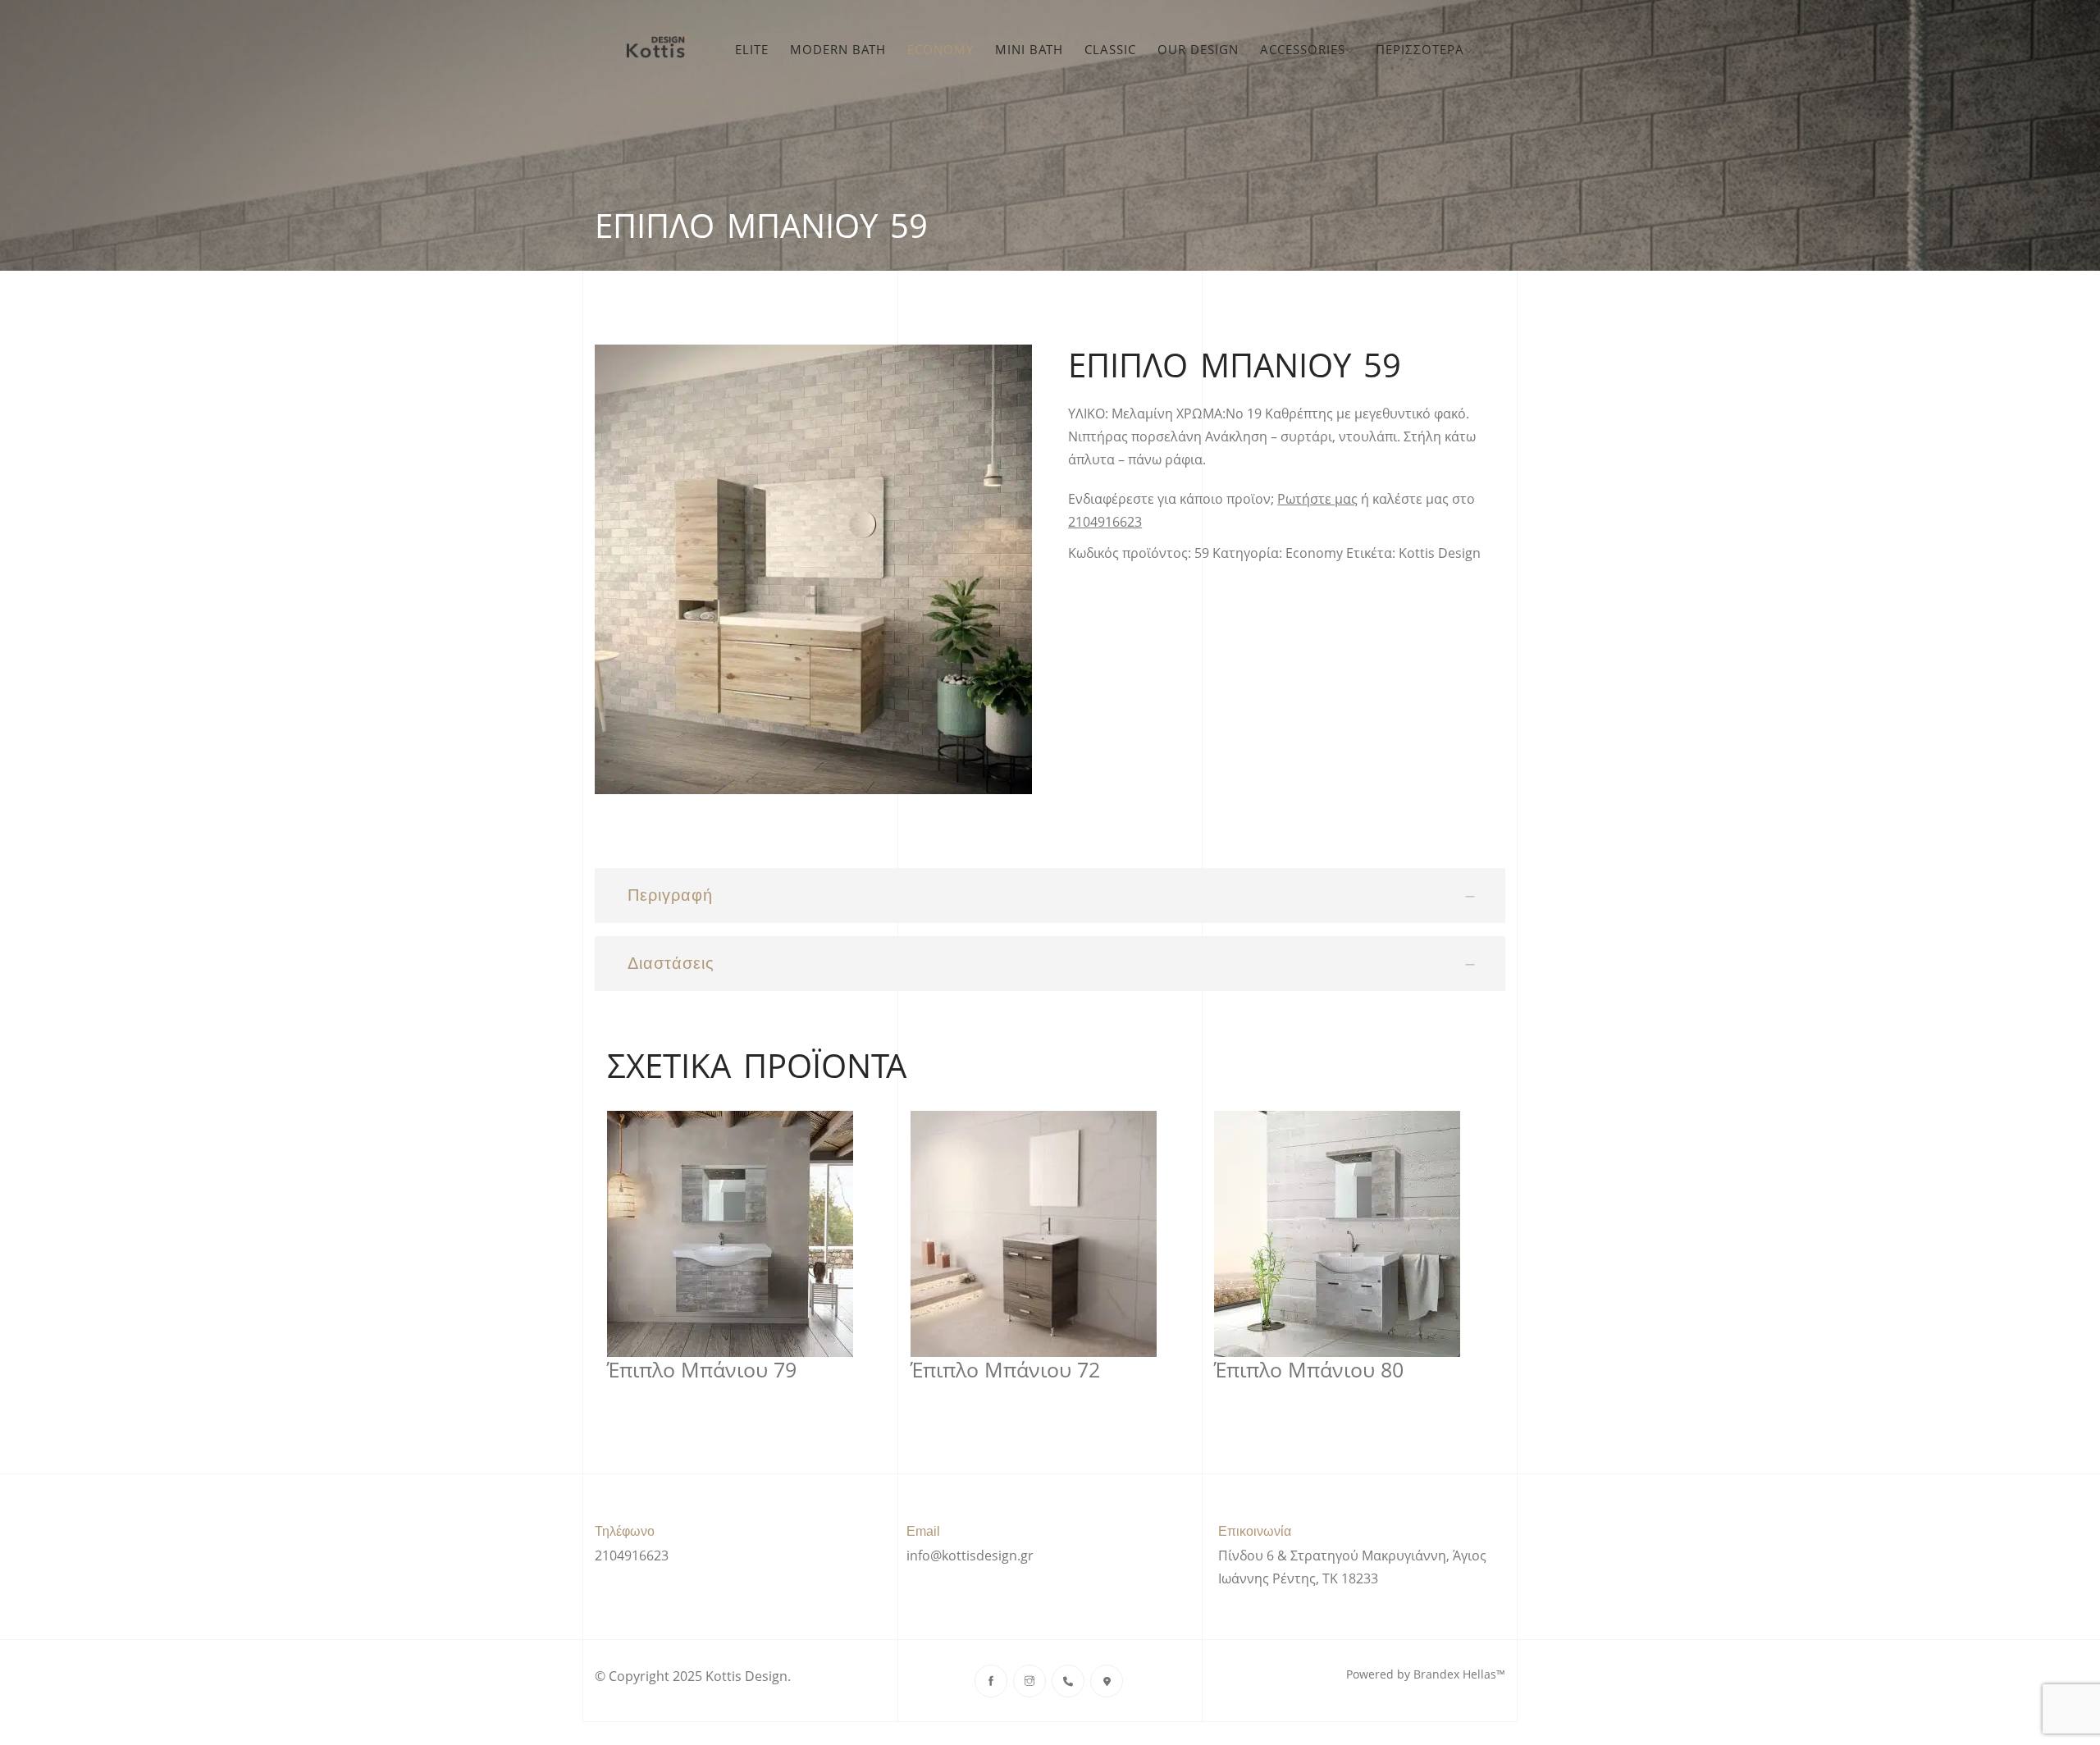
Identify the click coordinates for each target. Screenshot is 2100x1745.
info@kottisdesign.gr (970, 1555)
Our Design (1198, 49)
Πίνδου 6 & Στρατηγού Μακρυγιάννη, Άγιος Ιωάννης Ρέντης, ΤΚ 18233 (1352, 1567)
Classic (1110, 49)
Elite (752, 49)
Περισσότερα (1420, 49)
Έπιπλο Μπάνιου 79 (702, 1370)
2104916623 (1105, 522)
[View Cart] (1495, 49)
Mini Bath (1029, 49)
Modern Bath (838, 49)
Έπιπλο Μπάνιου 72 (1005, 1370)
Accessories (1303, 49)
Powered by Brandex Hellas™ (1426, 1674)
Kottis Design (1440, 553)
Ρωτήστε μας (1317, 499)
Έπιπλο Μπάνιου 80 (1309, 1370)
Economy (940, 49)
